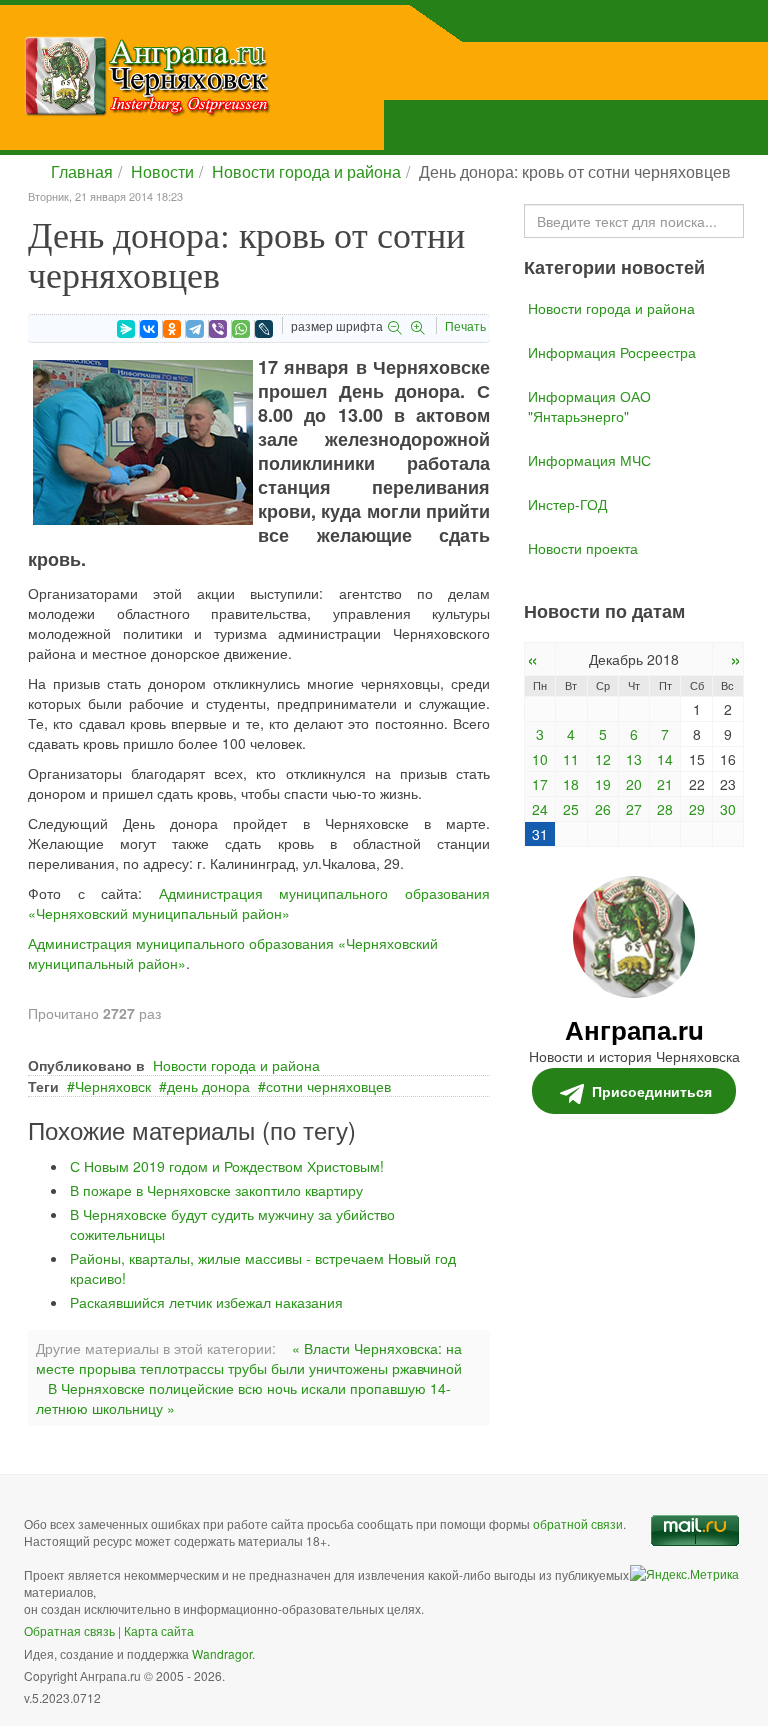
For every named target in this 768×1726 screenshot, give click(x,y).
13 (634, 759)
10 (540, 759)
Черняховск (113, 1086)
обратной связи (578, 1523)
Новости (162, 171)
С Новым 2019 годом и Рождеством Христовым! (227, 1166)
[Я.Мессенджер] (126, 329)
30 (728, 809)
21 (665, 784)
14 (665, 759)
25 (571, 809)
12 (603, 759)
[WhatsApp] (241, 329)
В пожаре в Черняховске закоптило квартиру (216, 1190)
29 (697, 809)
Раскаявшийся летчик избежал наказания (206, 1302)
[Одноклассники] (172, 329)
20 (634, 784)
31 (540, 834)
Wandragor (222, 1653)
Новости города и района (306, 171)
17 (540, 784)
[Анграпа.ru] (248, 76)
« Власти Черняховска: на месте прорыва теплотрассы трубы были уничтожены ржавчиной (249, 1358)
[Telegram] (195, 329)
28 (665, 809)
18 (571, 784)
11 (571, 759)
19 (603, 784)
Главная (82, 171)
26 (603, 809)
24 (540, 809)
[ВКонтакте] (149, 329)
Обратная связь (69, 1630)
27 (634, 809)
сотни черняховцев (328, 1086)
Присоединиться (652, 1091)
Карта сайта (159, 1630)
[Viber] (218, 329)
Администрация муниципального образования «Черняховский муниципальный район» (259, 903)
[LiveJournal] (264, 329)
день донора (208, 1086)
